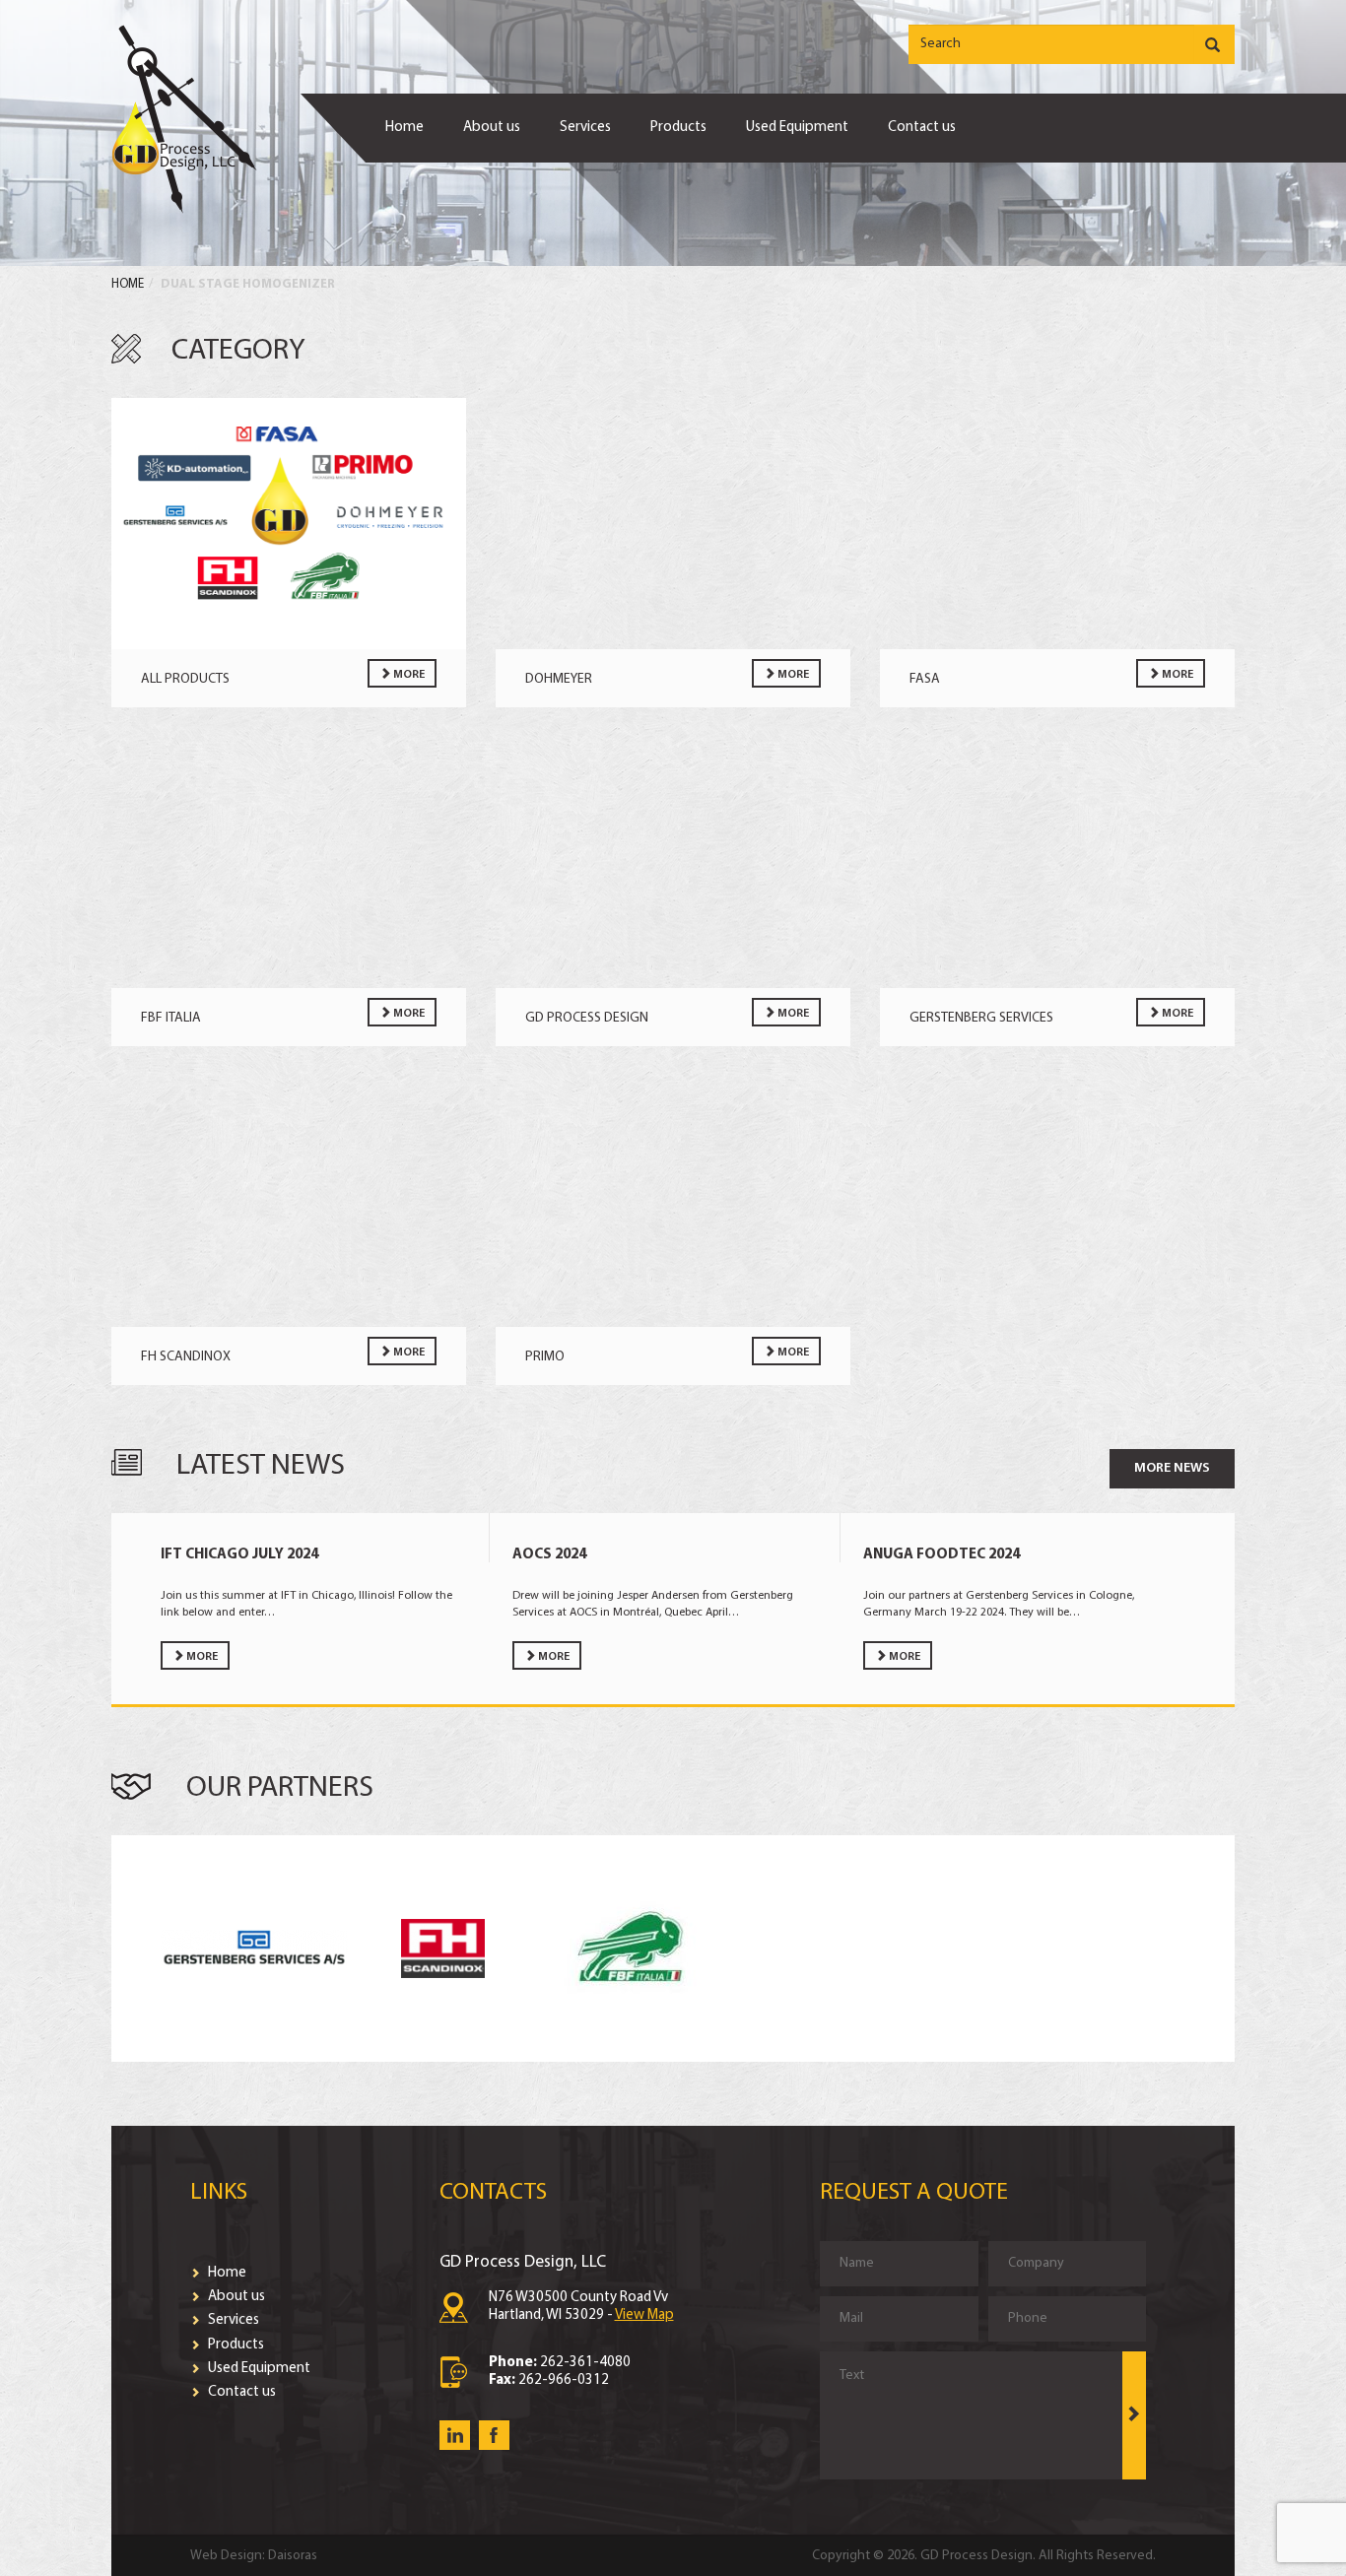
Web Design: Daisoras (254, 2556)
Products (678, 128)
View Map (644, 2315)
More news (1172, 1468)
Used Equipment (797, 128)
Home (404, 128)
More (408, 675)
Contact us (922, 128)
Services (585, 128)
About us (492, 128)
